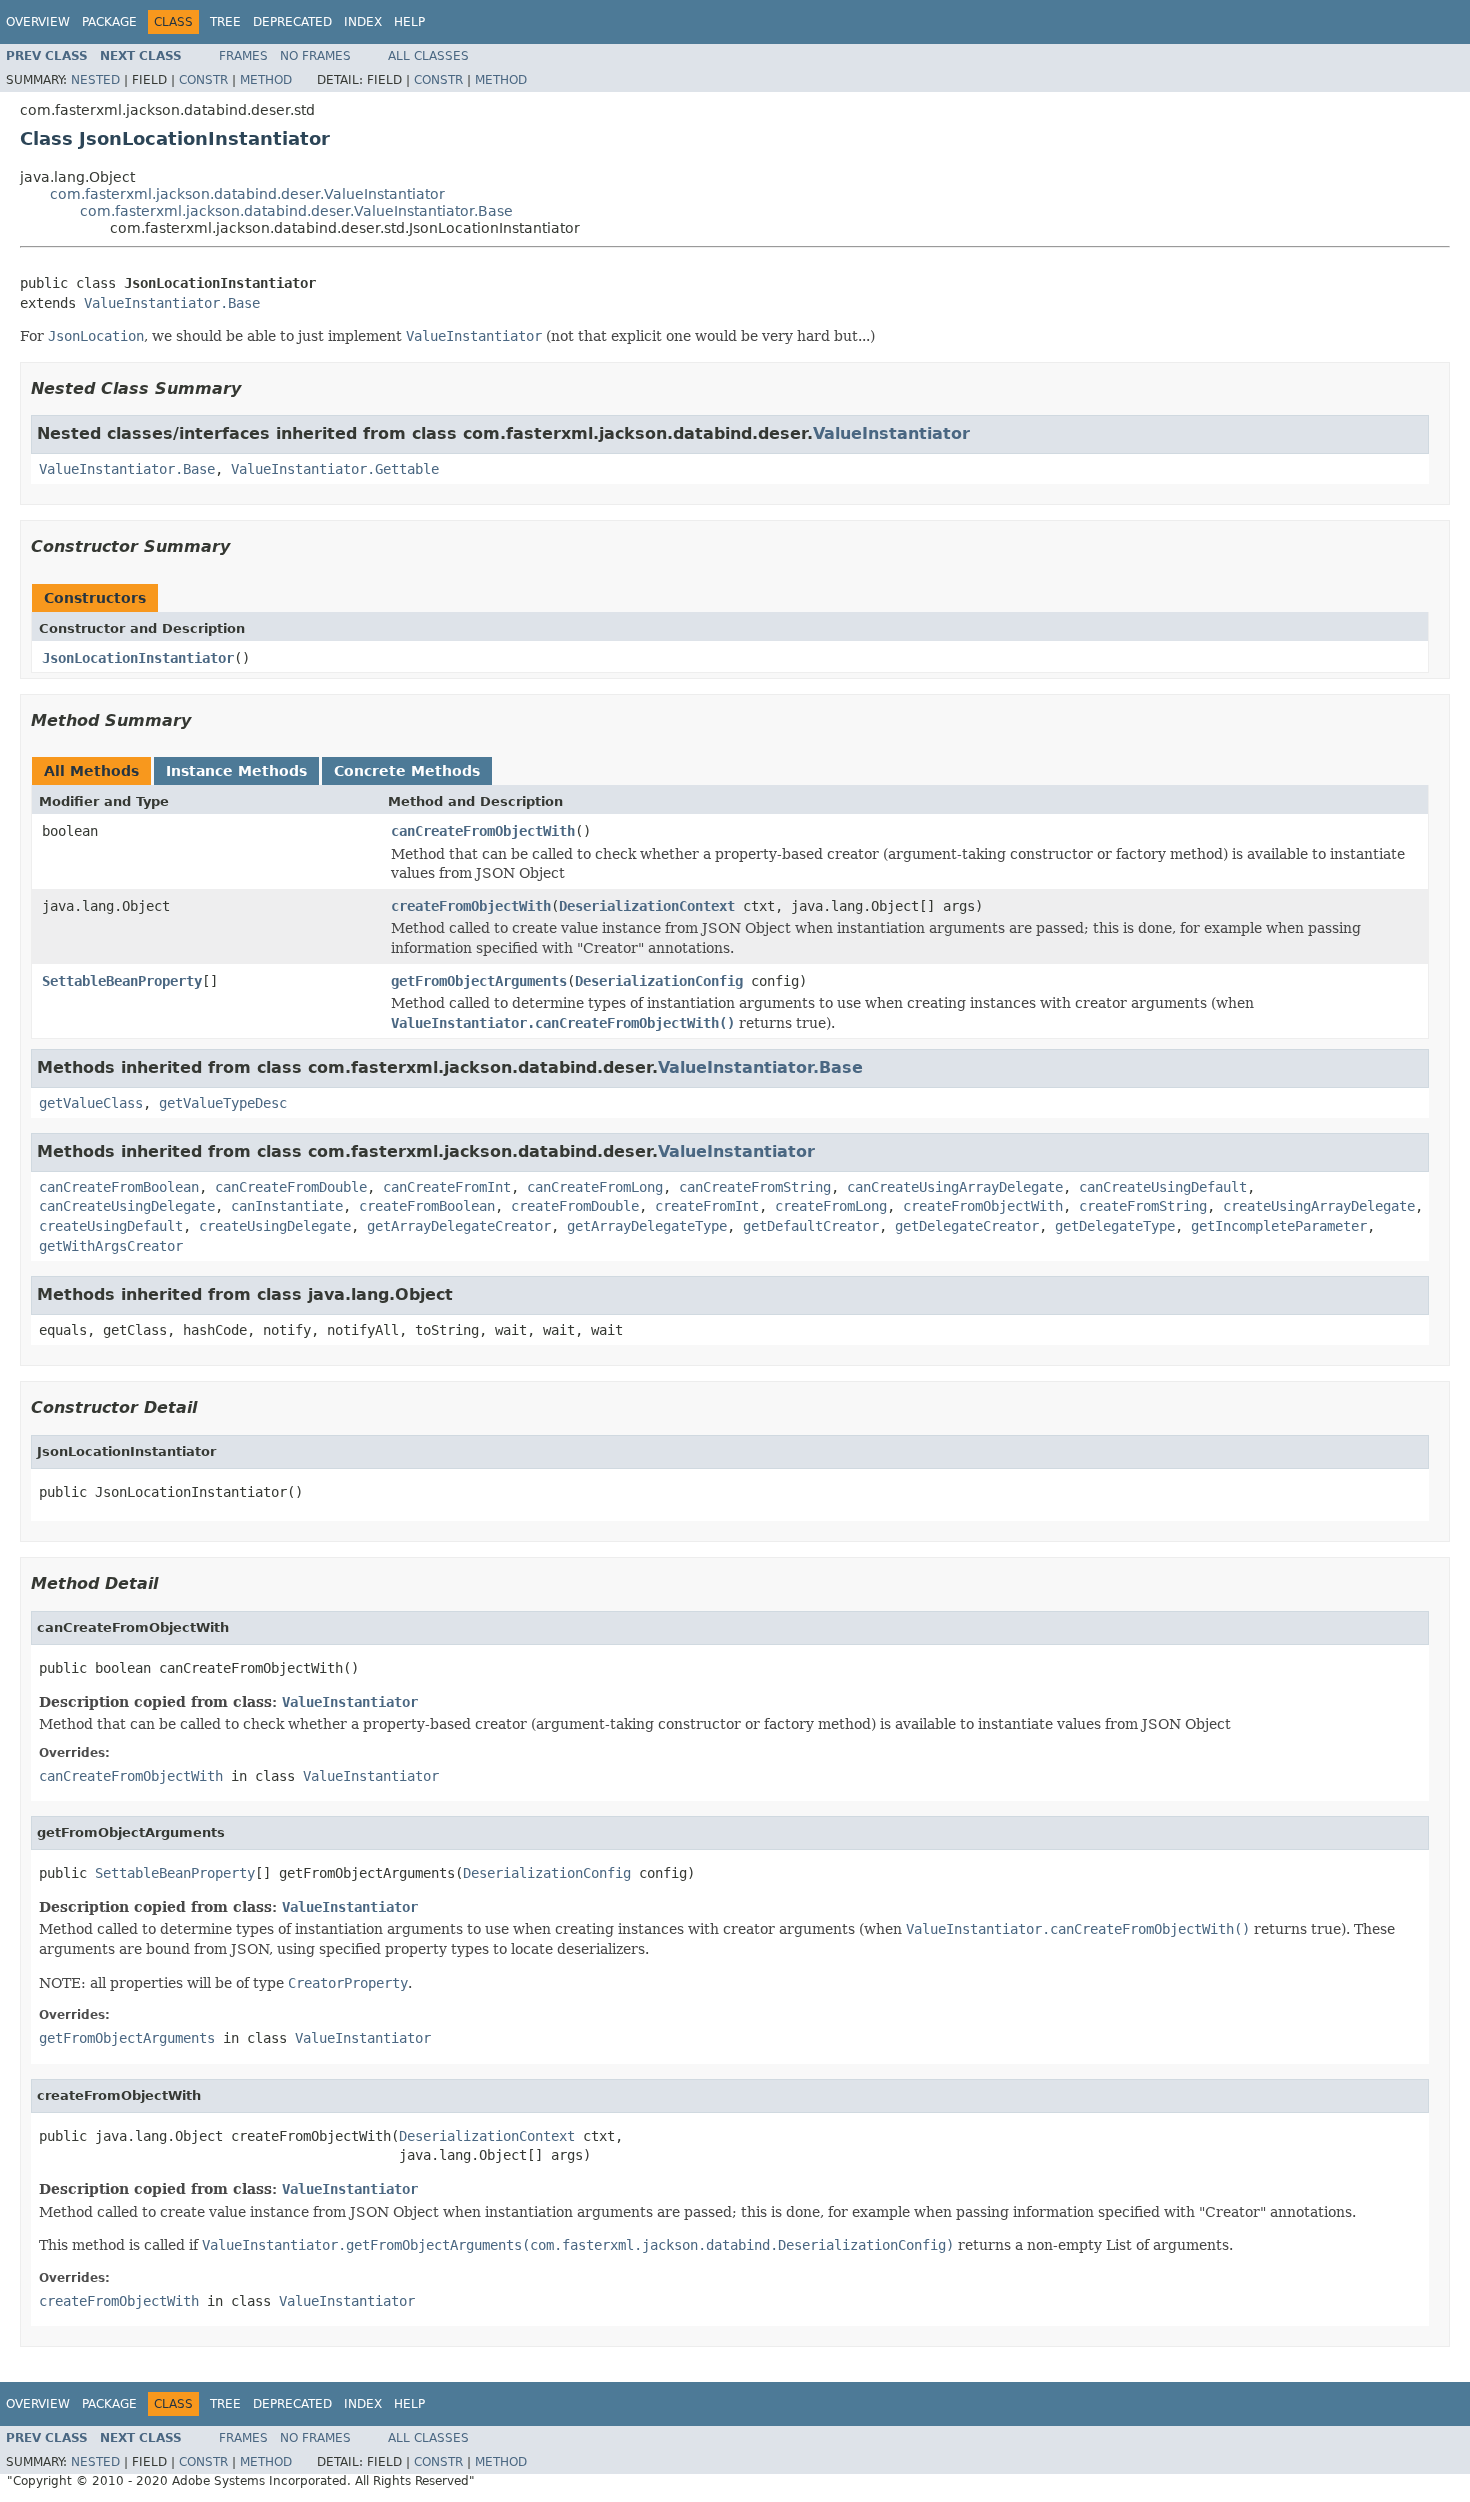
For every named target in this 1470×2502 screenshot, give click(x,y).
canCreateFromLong (595, 1187)
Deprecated (292, 22)
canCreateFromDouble (291, 1187)
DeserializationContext (647, 906)
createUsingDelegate (275, 1226)
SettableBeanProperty (122, 981)
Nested (95, 80)
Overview (38, 22)
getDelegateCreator (967, 1226)
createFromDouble (575, 1206)
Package (109, 22)
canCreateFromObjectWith (483, 831)
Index (363, 22)
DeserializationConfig (659, 981)
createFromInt (707, 1206)
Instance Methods (236, 771)
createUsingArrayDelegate (1319, 1206)
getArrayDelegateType (647, 1226)
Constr (203, 80)
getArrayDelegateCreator (459, 1226)
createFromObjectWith (471, 906)
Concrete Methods (407, 771)
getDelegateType (1115, 1226)
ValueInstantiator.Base (172, 303)
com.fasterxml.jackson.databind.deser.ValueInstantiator (247, 194)
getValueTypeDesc (223, 1103)
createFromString (1143, 1206)
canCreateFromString (755, 1187)
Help (409, 22)
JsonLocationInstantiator (138, 658)
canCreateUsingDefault (1163, 1187)
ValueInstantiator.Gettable (335, 469)
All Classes (428, 56)
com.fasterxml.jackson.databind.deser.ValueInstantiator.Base (296, 211)
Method (266, 80)
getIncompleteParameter (1279, 1226)
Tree (225, 22)
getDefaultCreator (811, 1226)
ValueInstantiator (891, 433)
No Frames (315, 56)
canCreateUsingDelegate (127, 1206)
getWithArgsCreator (111, 1246)
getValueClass (91, 1103)
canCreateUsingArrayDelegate (955, 1187)
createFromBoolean (427, 1206)
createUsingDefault (111, 1226)
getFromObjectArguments (479, 981)
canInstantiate (287, 1206)
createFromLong (831, 1206)
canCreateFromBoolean (119, 1187)
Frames (243, 56)
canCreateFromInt (447, 1187)
